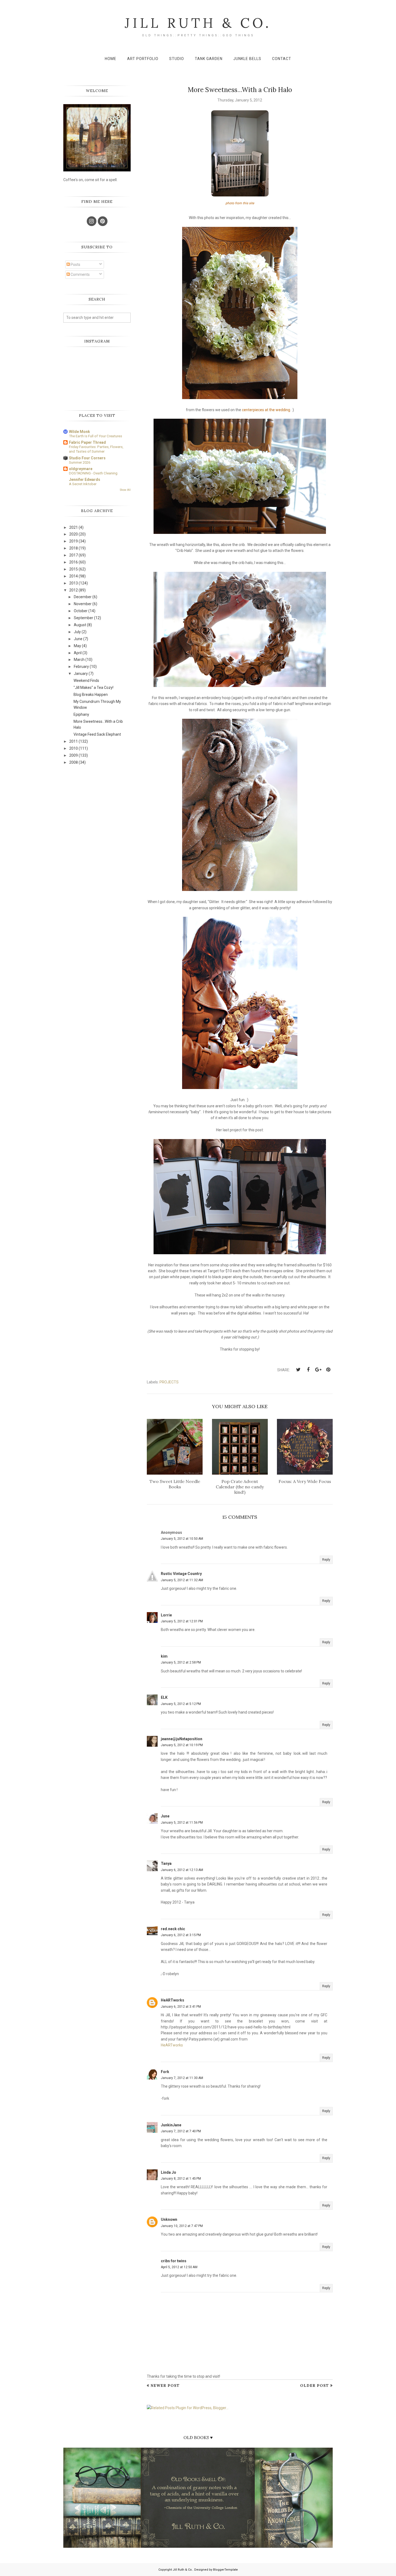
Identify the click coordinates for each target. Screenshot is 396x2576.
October (81, 611)
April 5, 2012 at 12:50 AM (179, 2267)
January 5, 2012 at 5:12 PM (181, 1704)
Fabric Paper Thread (87, 442)
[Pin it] (328, 1370)
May (77, 646)
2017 (74, 555)
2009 (74, 755)
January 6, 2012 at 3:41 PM (181, 2007)
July (77, 632)
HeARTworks (173, 2000)
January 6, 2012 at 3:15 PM (181, 1935)
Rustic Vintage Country (181, 1574)
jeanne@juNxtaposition (182, 1739)
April (78, 653)
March (79, 660)
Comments (80, 274)
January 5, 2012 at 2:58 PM (181, 1662)
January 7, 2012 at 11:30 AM (182, 2078)
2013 (74, 583)
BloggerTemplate (225, 2570)
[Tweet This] (298, 1370)
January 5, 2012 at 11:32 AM (182, 1580)
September (84, 618)
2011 (74, 741)
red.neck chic (173, 1929)
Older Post (315, 2385)
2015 (74, 569)
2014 (74, 576)
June (165, 1816)
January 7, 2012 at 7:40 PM (181, 2131)
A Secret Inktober (83, 484)
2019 (74, 541)
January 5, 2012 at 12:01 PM (182, 1621)
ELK (164, 1697)
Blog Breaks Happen (91, 695)
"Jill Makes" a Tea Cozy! (93, 688)
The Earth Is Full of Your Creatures (95, 436)
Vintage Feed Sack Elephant (97, 734)
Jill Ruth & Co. (198, 23)
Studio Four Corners (87, 458)
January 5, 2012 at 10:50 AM (182, 1539)
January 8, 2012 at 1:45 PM (181, 2179)
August (80, 625)
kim (164, 1656)
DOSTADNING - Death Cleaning (93, 473)
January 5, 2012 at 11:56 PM (182, 1823)
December (83, 597)
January (81, 674)
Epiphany (81, 714)
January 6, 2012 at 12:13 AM (182, 1870)
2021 (74, 527)
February (81, 667)
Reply (326, 1560)
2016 (74, 562)
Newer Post (165, 2385)
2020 (74, 534)
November (83, 604)
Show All (125, 490)
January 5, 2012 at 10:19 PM (182, 1745)
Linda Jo (169, 2172)
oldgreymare (81, 469)
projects (169, 1382)
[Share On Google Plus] (318, 1370)
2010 (74, 748)
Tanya (166, 1863)
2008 (74, 762)
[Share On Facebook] (308, 1370)
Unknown (169, 2219)
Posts (75, 265)
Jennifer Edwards (85, 480)
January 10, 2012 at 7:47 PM (182, 2226)
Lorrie (166, 1615)
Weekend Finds (86, 681)
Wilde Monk (79, 432)
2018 (74, 548)
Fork (165, 2072)
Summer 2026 (80, 462)
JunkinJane (171, 2125)
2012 (74, 590)
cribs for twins (174, 2261)
